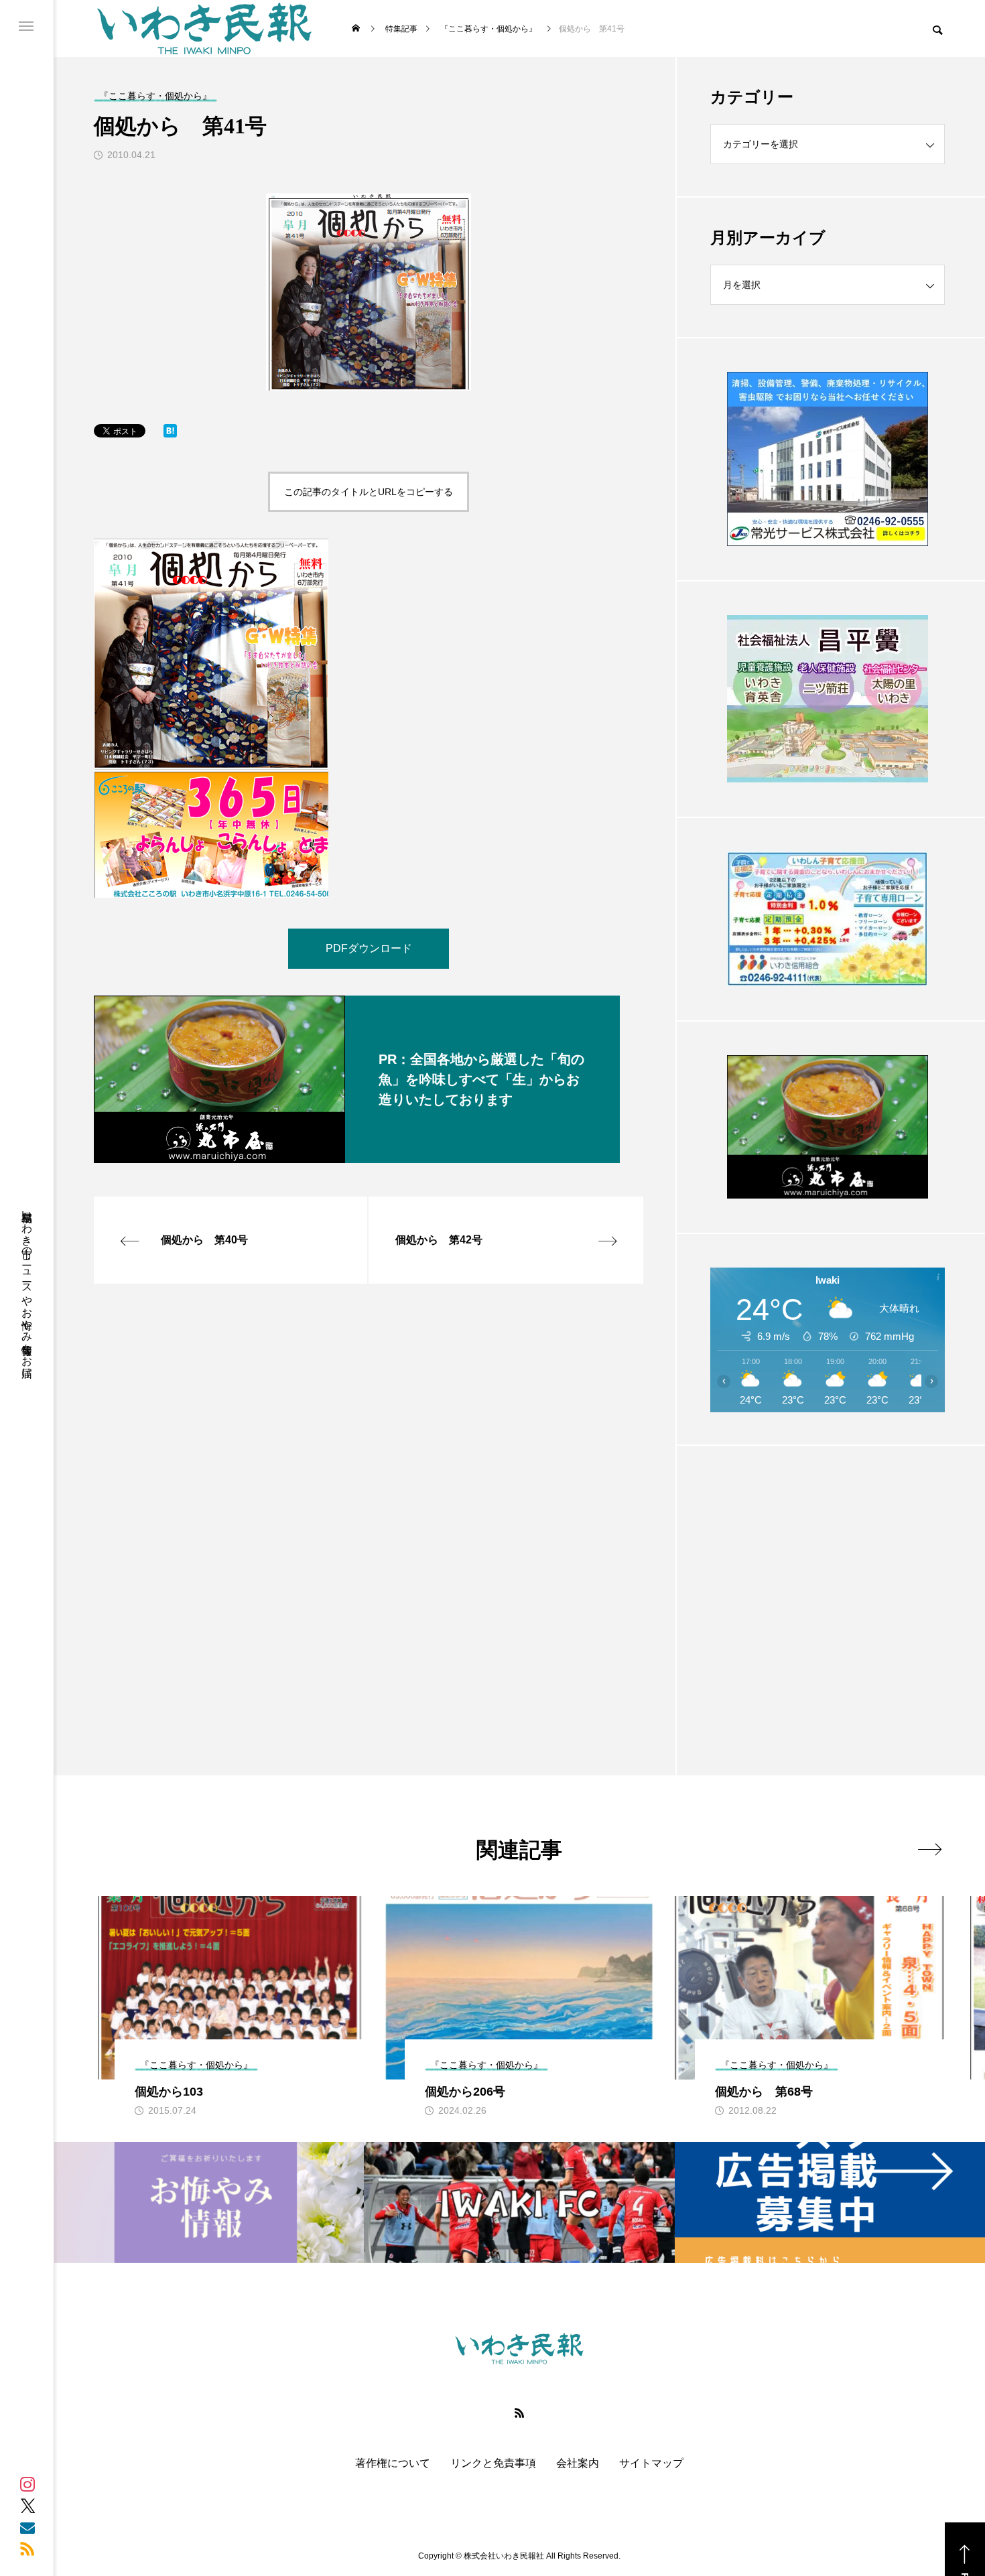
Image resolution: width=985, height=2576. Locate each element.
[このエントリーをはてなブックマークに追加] (170, 434)
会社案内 (578, 2463)
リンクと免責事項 (493, 2463)
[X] (27, 2506)
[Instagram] (27, 2484)
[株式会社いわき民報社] (204, 28)
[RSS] (27, 2549)
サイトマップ (651, 2463)
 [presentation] (930, 1849)
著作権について (393, 2463)
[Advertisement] (828, 1577)
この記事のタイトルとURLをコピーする (369, 492)
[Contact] (27, 2527)
